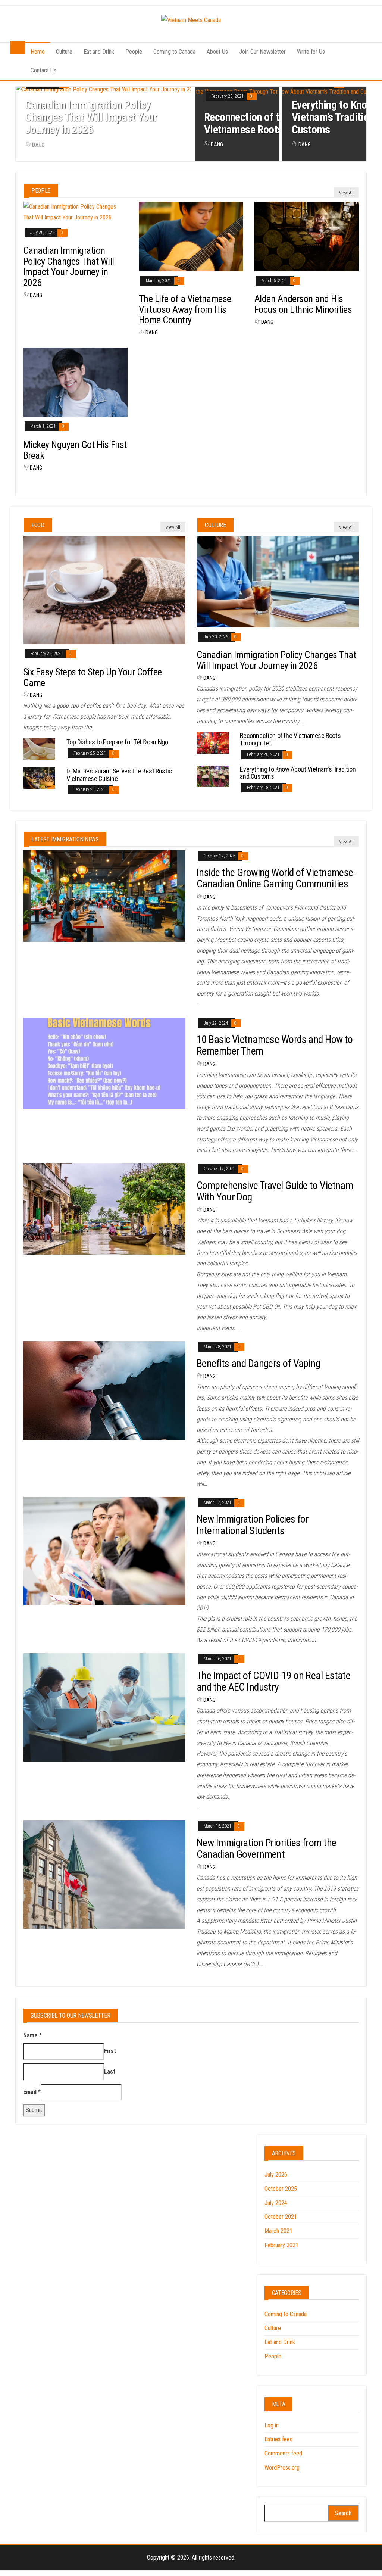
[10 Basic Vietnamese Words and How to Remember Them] (104, 1063)
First (110, 2051)
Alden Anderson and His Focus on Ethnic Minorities (303, 304)
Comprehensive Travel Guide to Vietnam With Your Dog (275, 1191)
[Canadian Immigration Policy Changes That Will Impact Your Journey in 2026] (75, 212)
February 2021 (281, 2245)
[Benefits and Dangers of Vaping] (104, 1390)
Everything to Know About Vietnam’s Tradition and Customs (298, 773)
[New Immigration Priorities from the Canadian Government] (104, 1874)
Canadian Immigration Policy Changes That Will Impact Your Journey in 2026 (91, 117)
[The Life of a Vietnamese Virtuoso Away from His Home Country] (191, 236)
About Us (217, 52)
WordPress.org (282, 2468)
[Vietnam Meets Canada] (18, 48)
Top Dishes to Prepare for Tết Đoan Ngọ (117, 742)
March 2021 (278, 2231)
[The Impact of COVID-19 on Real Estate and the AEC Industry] (104, 1707)
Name (32, 2035)
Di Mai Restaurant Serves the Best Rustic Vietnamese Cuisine (119, 775)
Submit (34, 2110)
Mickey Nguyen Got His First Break (75, 450)
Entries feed (279, 2439)
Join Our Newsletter (262, 52)
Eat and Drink (99, 52)
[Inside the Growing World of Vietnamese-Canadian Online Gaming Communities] (104, 895)
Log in (272, 2425)
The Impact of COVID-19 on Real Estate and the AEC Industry (273, 1681)
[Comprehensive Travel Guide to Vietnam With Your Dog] (104, 1208)
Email (32, 2092)
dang (38, 144)
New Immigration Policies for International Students (253, 1525)
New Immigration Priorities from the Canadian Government (266, 1848)
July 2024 (276, 2203)
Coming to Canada (174, 52)
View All (346, 193)
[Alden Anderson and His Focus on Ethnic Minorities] (307, 236)
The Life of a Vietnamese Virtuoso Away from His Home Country (185, 309)
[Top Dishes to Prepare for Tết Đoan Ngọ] (39, 749)
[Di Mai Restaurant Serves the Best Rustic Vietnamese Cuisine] (39, 778)
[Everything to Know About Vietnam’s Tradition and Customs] (213, 776)
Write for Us (311, 52)
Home (38, 52)
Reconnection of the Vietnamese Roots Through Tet (270, 123)
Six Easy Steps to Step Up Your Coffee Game (93, 677)
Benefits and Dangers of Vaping (258, 1363)
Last (110, 2072)
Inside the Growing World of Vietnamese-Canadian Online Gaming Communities (276, 878)
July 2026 (276, 2175)
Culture (64, 52)
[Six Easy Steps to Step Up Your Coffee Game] (104, 590)
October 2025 (281, 2189)
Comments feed (283, 2453)
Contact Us (43, 70)
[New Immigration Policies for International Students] (104, 1550)
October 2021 (281, 2217)
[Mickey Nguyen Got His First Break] (75, 382)
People (134, 52)
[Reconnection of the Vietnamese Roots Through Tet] (213, 742)
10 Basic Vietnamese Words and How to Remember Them (275, 1045)
